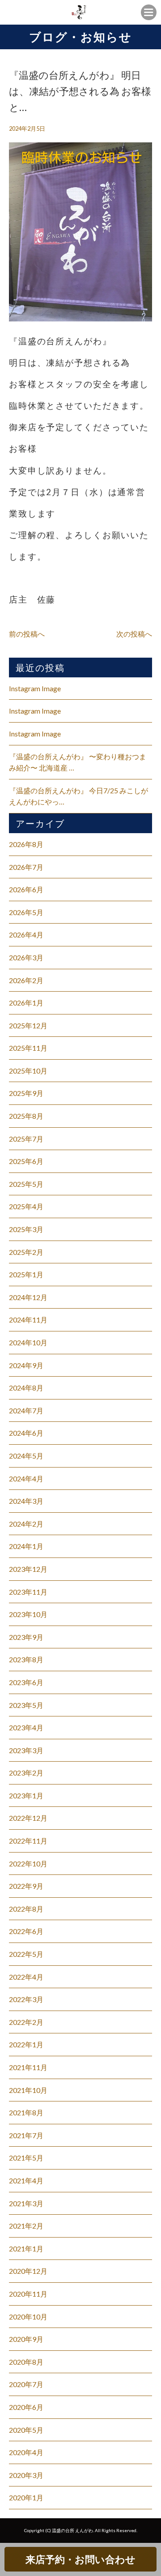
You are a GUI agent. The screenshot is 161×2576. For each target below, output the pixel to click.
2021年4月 (26, 2180)
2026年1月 (26, 1003)
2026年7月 (26, 867)
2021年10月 (28, 2090)
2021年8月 (26, 2112)
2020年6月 (26, 2407)
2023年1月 (26, 1795)
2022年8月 (26, 1909)
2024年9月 (26, 1365)
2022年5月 (26, 1954)
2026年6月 (26, 889)
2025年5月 (26, 1184)
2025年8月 (26, 1116)
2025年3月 (26, 1229)
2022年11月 (28, 1841)
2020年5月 (26, 2430)
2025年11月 (28, 1048)
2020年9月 (26, 2339)
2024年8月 (26, 1388)
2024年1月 (26, 1546)
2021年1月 (26, 2249)
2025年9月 (26, 1093)
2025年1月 (26, 1274)
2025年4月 (26, 1206)
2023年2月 (26, 1773)
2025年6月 (26, 1161)
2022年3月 (26, 1999)
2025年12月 (28, 1025)
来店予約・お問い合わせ (80, 2559)
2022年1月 (26, 2044)
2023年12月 (28, 1569)
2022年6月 (26, 1931)
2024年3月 (26, 1501)
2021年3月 (26, 2203)
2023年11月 (28, 1592)
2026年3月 (26, 957)
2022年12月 (28, 1818)
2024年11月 (28, 1320)
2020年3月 (26, 2475)
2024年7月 (26, 1410)
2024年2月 (26, 1524)
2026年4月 (26, 935)
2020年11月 (28, 2294)
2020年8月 (26, 2362)
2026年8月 (26, 844)
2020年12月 (28, 2271)
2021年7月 (26, 2135)
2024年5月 (26, 1456)
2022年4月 (26, 1977)
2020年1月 (26, 2497)
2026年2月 (26, 980)
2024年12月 (28, 1297)
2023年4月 (26, 1727)
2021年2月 (26, 2226)
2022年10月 (28, 1864)
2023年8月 (26, 1659)
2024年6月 (26, 1433)
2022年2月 (26, 2022)
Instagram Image (35, 688)
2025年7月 (26, 1139)
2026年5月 (26, 912)
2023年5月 (26, 1705)
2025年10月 (28, 1071)
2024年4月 (26, 1478)
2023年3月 (26, 1750)
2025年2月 (26, 1252)
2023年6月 (26, 1682)
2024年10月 (28, 1342)
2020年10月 (28, 2317)
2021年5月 (26, 2158)
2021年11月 (28, 2067)
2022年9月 (26, 1886)
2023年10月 (28, 1614)
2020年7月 (26, 2384)
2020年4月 (26, 2452)
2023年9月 (26, 1637)
